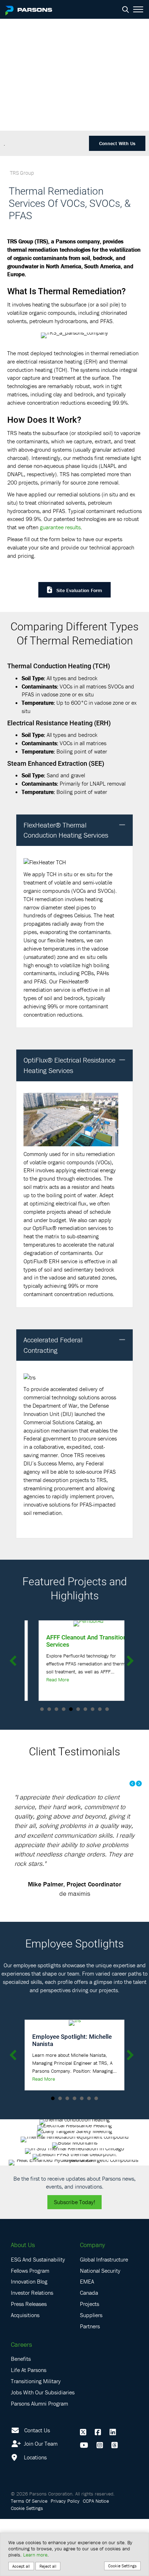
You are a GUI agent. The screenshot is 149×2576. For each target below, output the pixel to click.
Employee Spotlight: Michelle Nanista (72, 2097)
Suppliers (91, 2372)
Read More (44, 1680)
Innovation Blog (29, 2338)
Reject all (48, 2566)
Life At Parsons (29, 2427)
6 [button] (78, 1709)
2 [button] (49, 1709)
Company (92, 2302)
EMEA (87, 2338)
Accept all (21, 2566)
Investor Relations (32, 2350)
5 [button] (71, 1709)
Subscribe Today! (74, 2259)
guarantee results (60, 527)
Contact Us (37, 2487)
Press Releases (29, 2361)
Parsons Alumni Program (39, 2460)
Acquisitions (25, 2372)
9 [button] (100, 1709)
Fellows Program (30, 2327)
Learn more (35, 2555)
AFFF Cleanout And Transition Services (72, 1641)
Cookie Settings (122, 2566)
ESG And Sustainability (38, 2316)
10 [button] (107, 1709)
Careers (21, 2401)
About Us (23, 2302)
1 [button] (42, 1709)
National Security (100, 2327)
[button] (122, 825)
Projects (90, 2361)
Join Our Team (40, 2501)
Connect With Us (117, 143)
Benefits (21, 2416)
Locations (35, 2514)
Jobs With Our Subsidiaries (43, 2449)
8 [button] (93, 1709)
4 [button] (64, 1709)
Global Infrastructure (104, 2316)
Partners (90, 2383)
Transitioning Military (36, 2438)
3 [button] (56, 1709)
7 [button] (85, 1709)
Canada (89, 2350)
